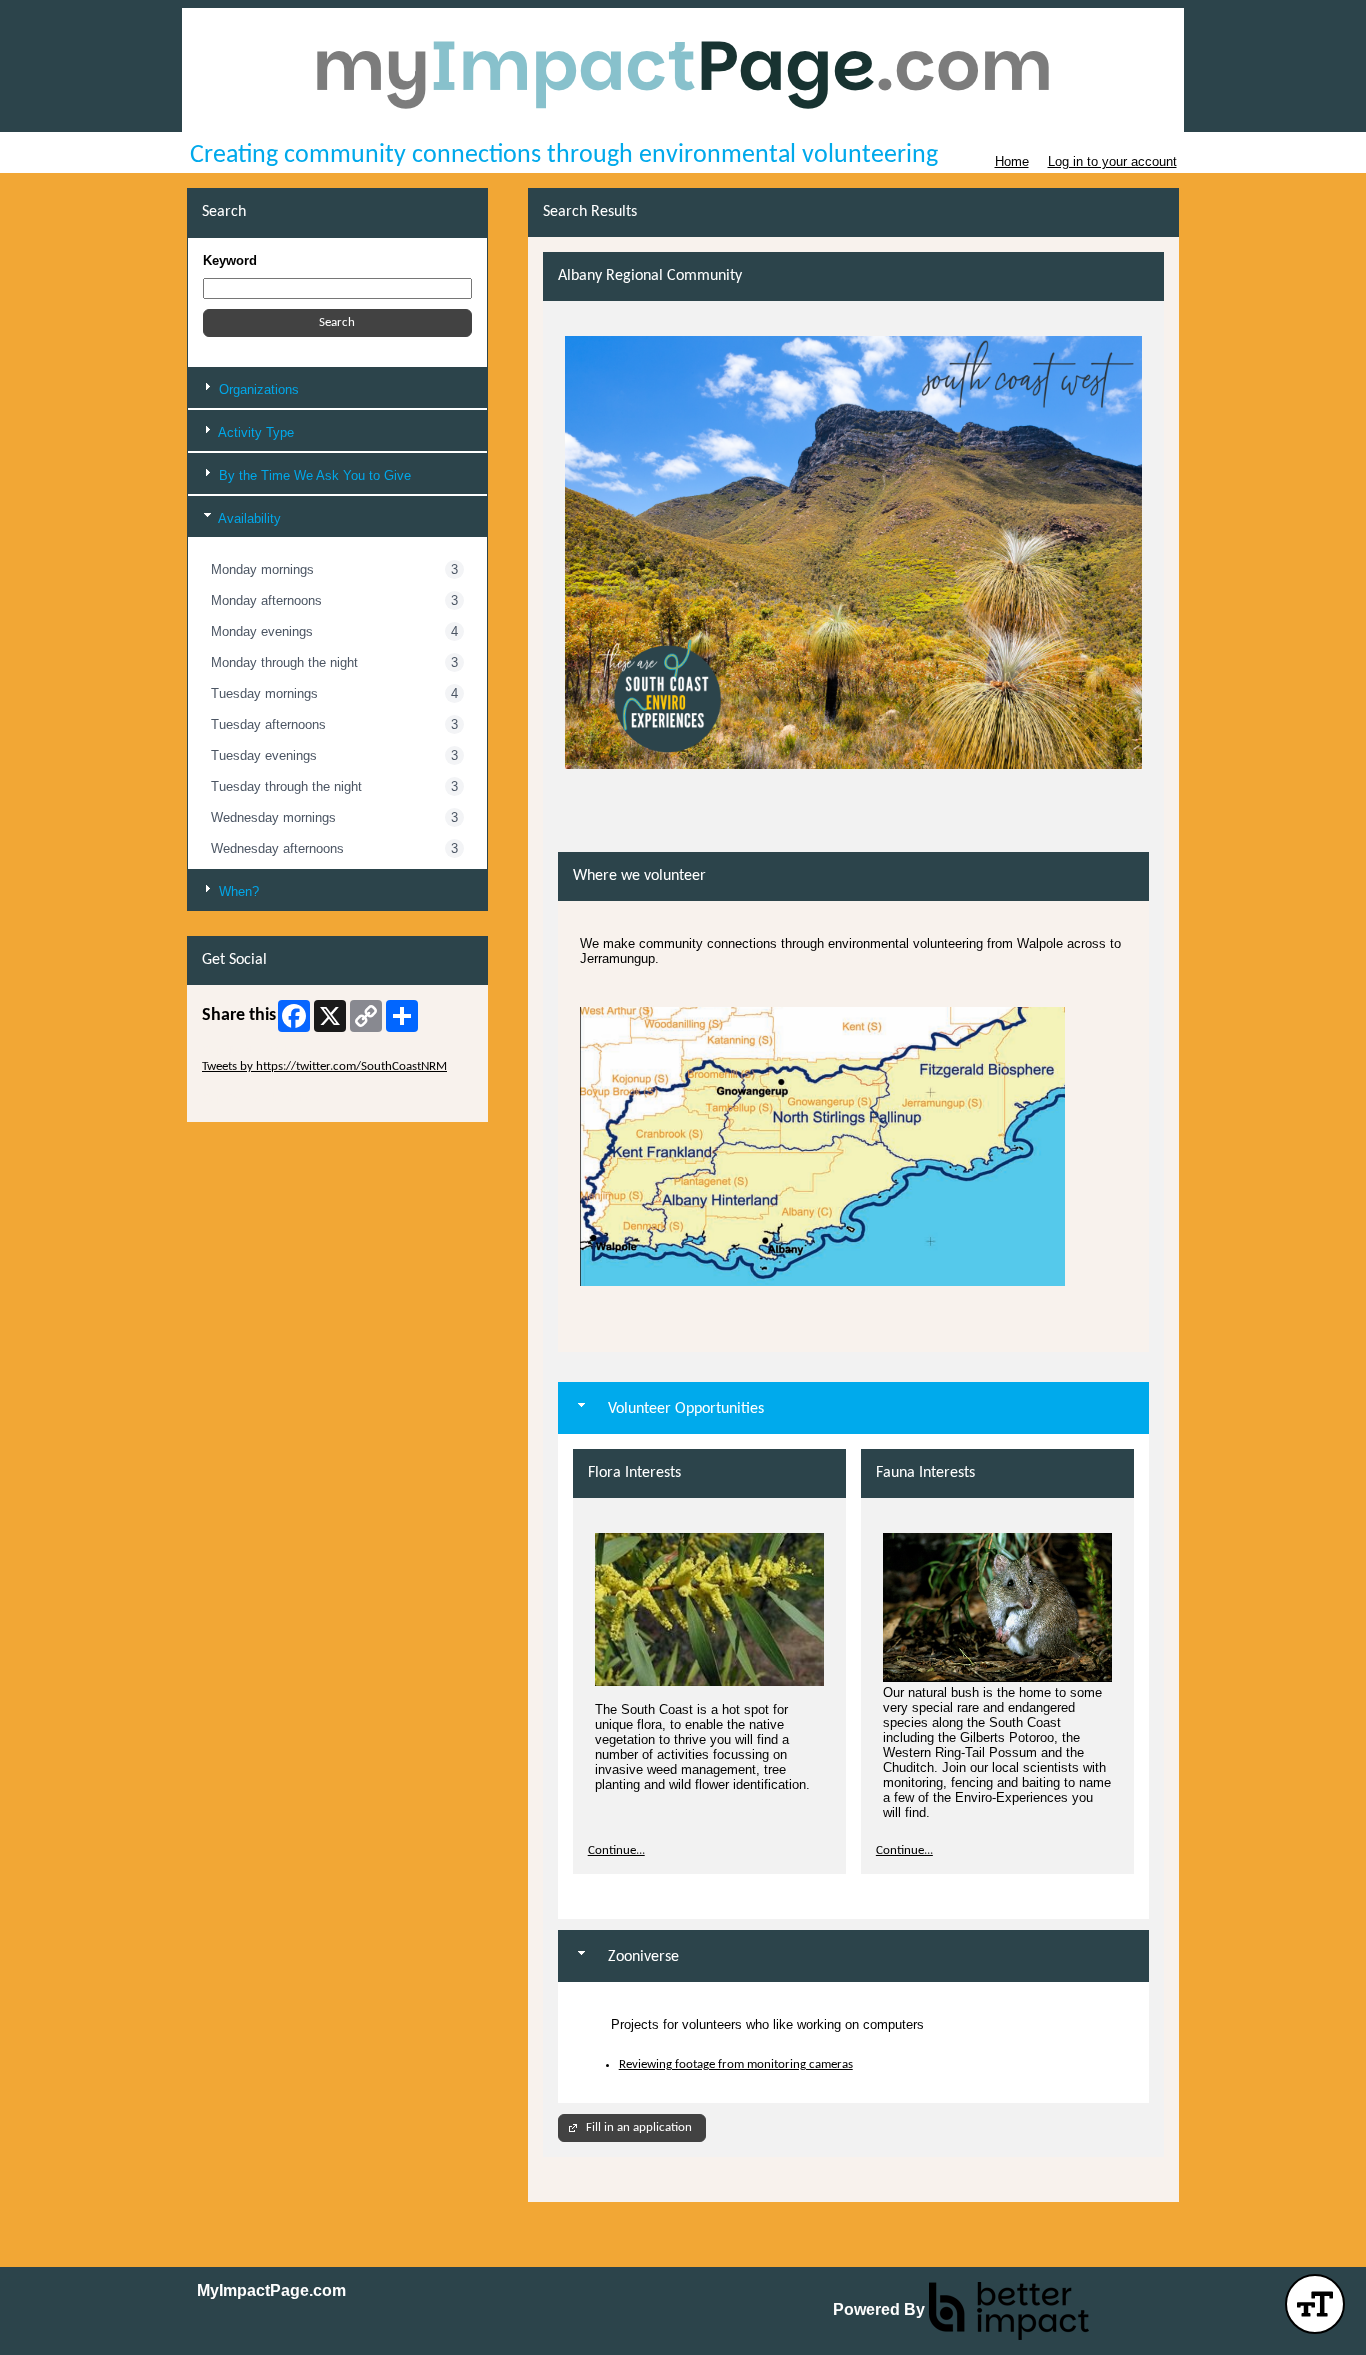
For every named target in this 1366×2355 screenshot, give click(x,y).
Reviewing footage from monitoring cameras (736, 2064)
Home (1012, 161)
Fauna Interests (925, 1473)
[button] (337, 323)
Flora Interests (634, 1473)
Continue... (616, 1850)
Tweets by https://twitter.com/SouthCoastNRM (324, 1066)
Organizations (257, 389)
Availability (248, 518)
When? (237, 891)
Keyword (230, 260)
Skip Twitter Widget (253, 1050)
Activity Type (254, 432)
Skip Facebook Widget (260, 1098)
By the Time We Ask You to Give (313, 475)
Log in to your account (1112, 161)
